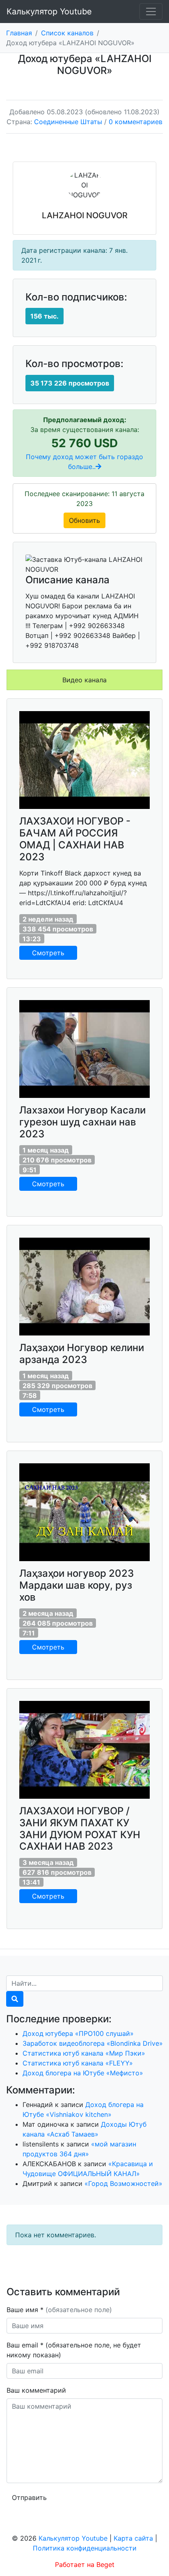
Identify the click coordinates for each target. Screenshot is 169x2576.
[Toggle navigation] (151, 12)
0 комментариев (136, 122)
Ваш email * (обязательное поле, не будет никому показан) (74, 2350)
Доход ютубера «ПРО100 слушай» (78, 2033)
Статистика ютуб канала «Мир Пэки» (84, 2053)
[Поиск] (15, 1999)
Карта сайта (133, 2538)
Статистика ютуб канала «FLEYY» (78, 2063)
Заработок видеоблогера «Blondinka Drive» (93, 2043)
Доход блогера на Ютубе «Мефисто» (83, 2073)
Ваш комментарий (36, 2390)
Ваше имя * (59, 2310)
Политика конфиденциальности (85, 2548)
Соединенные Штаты (68, 122)
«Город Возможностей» (123, 2183)
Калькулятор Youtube (49, 12)
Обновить (84, 520)
